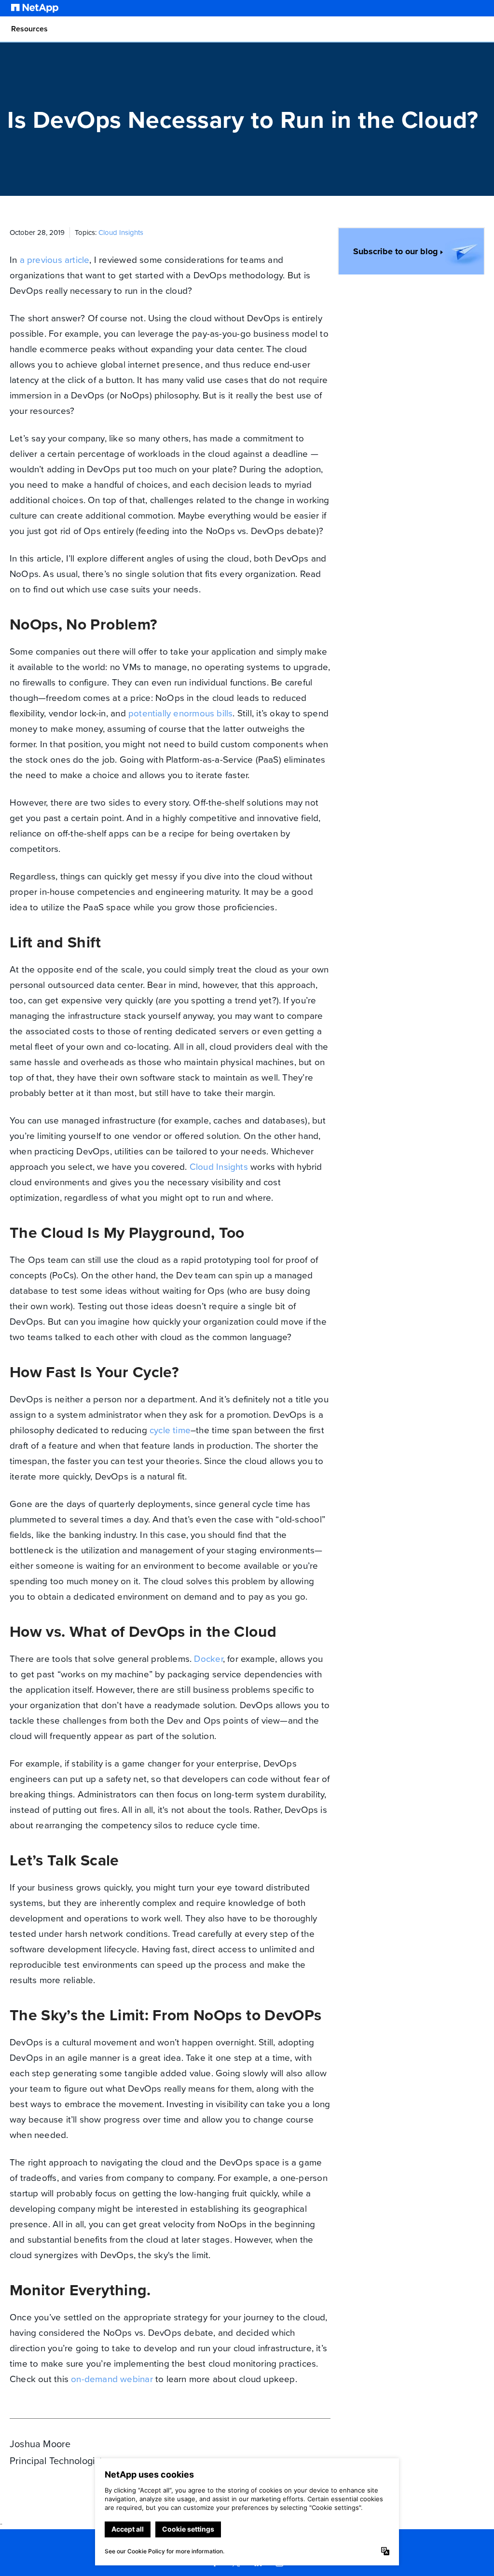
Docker (208, 1659)
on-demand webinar (112, 2379)
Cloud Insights (121, 233)
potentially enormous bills (180, 713)
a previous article (55, 260)
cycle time (170, 1430)
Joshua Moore (40, 2444)
